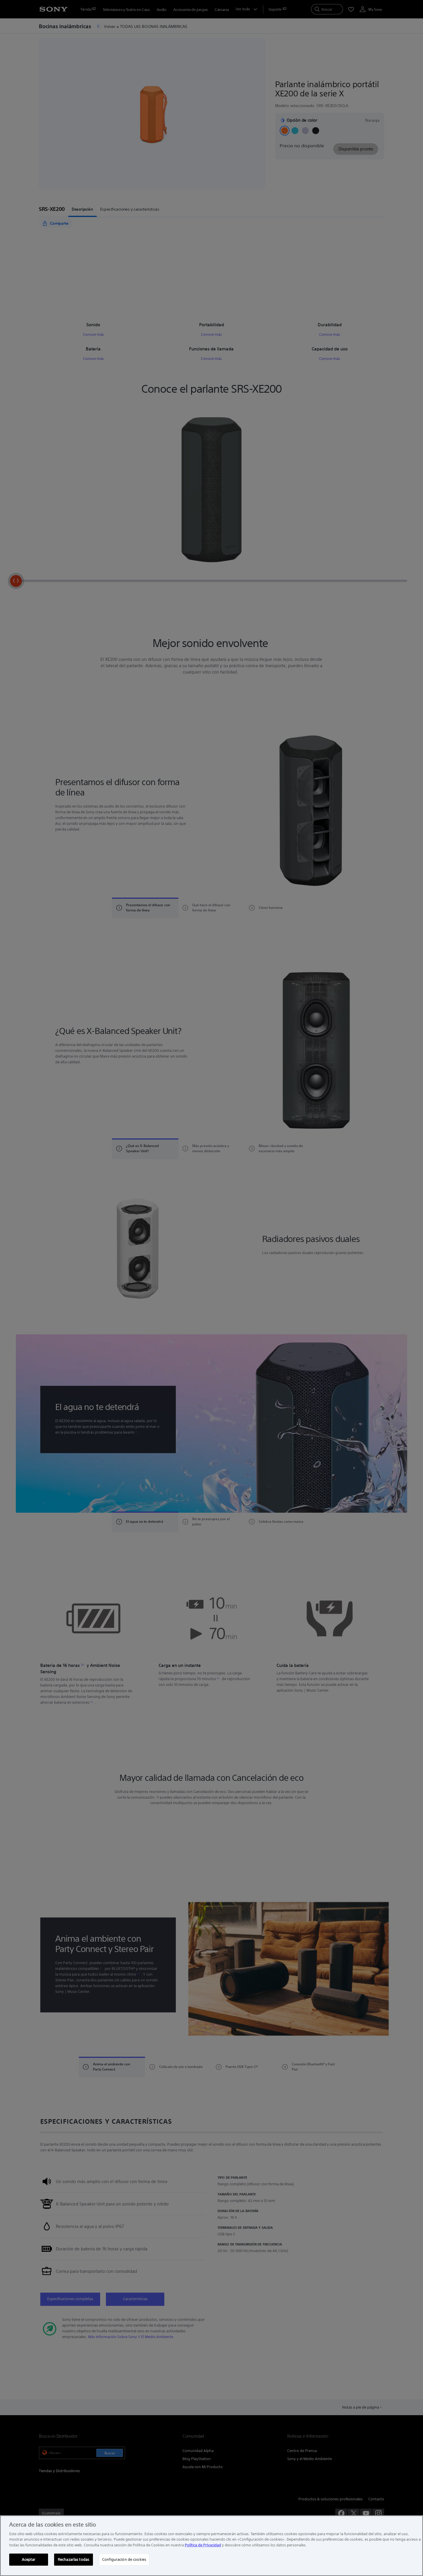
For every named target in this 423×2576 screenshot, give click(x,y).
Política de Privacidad (203, 2545)
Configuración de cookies (124, 2559)
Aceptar (29, 2559)
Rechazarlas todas (74, 2559)
